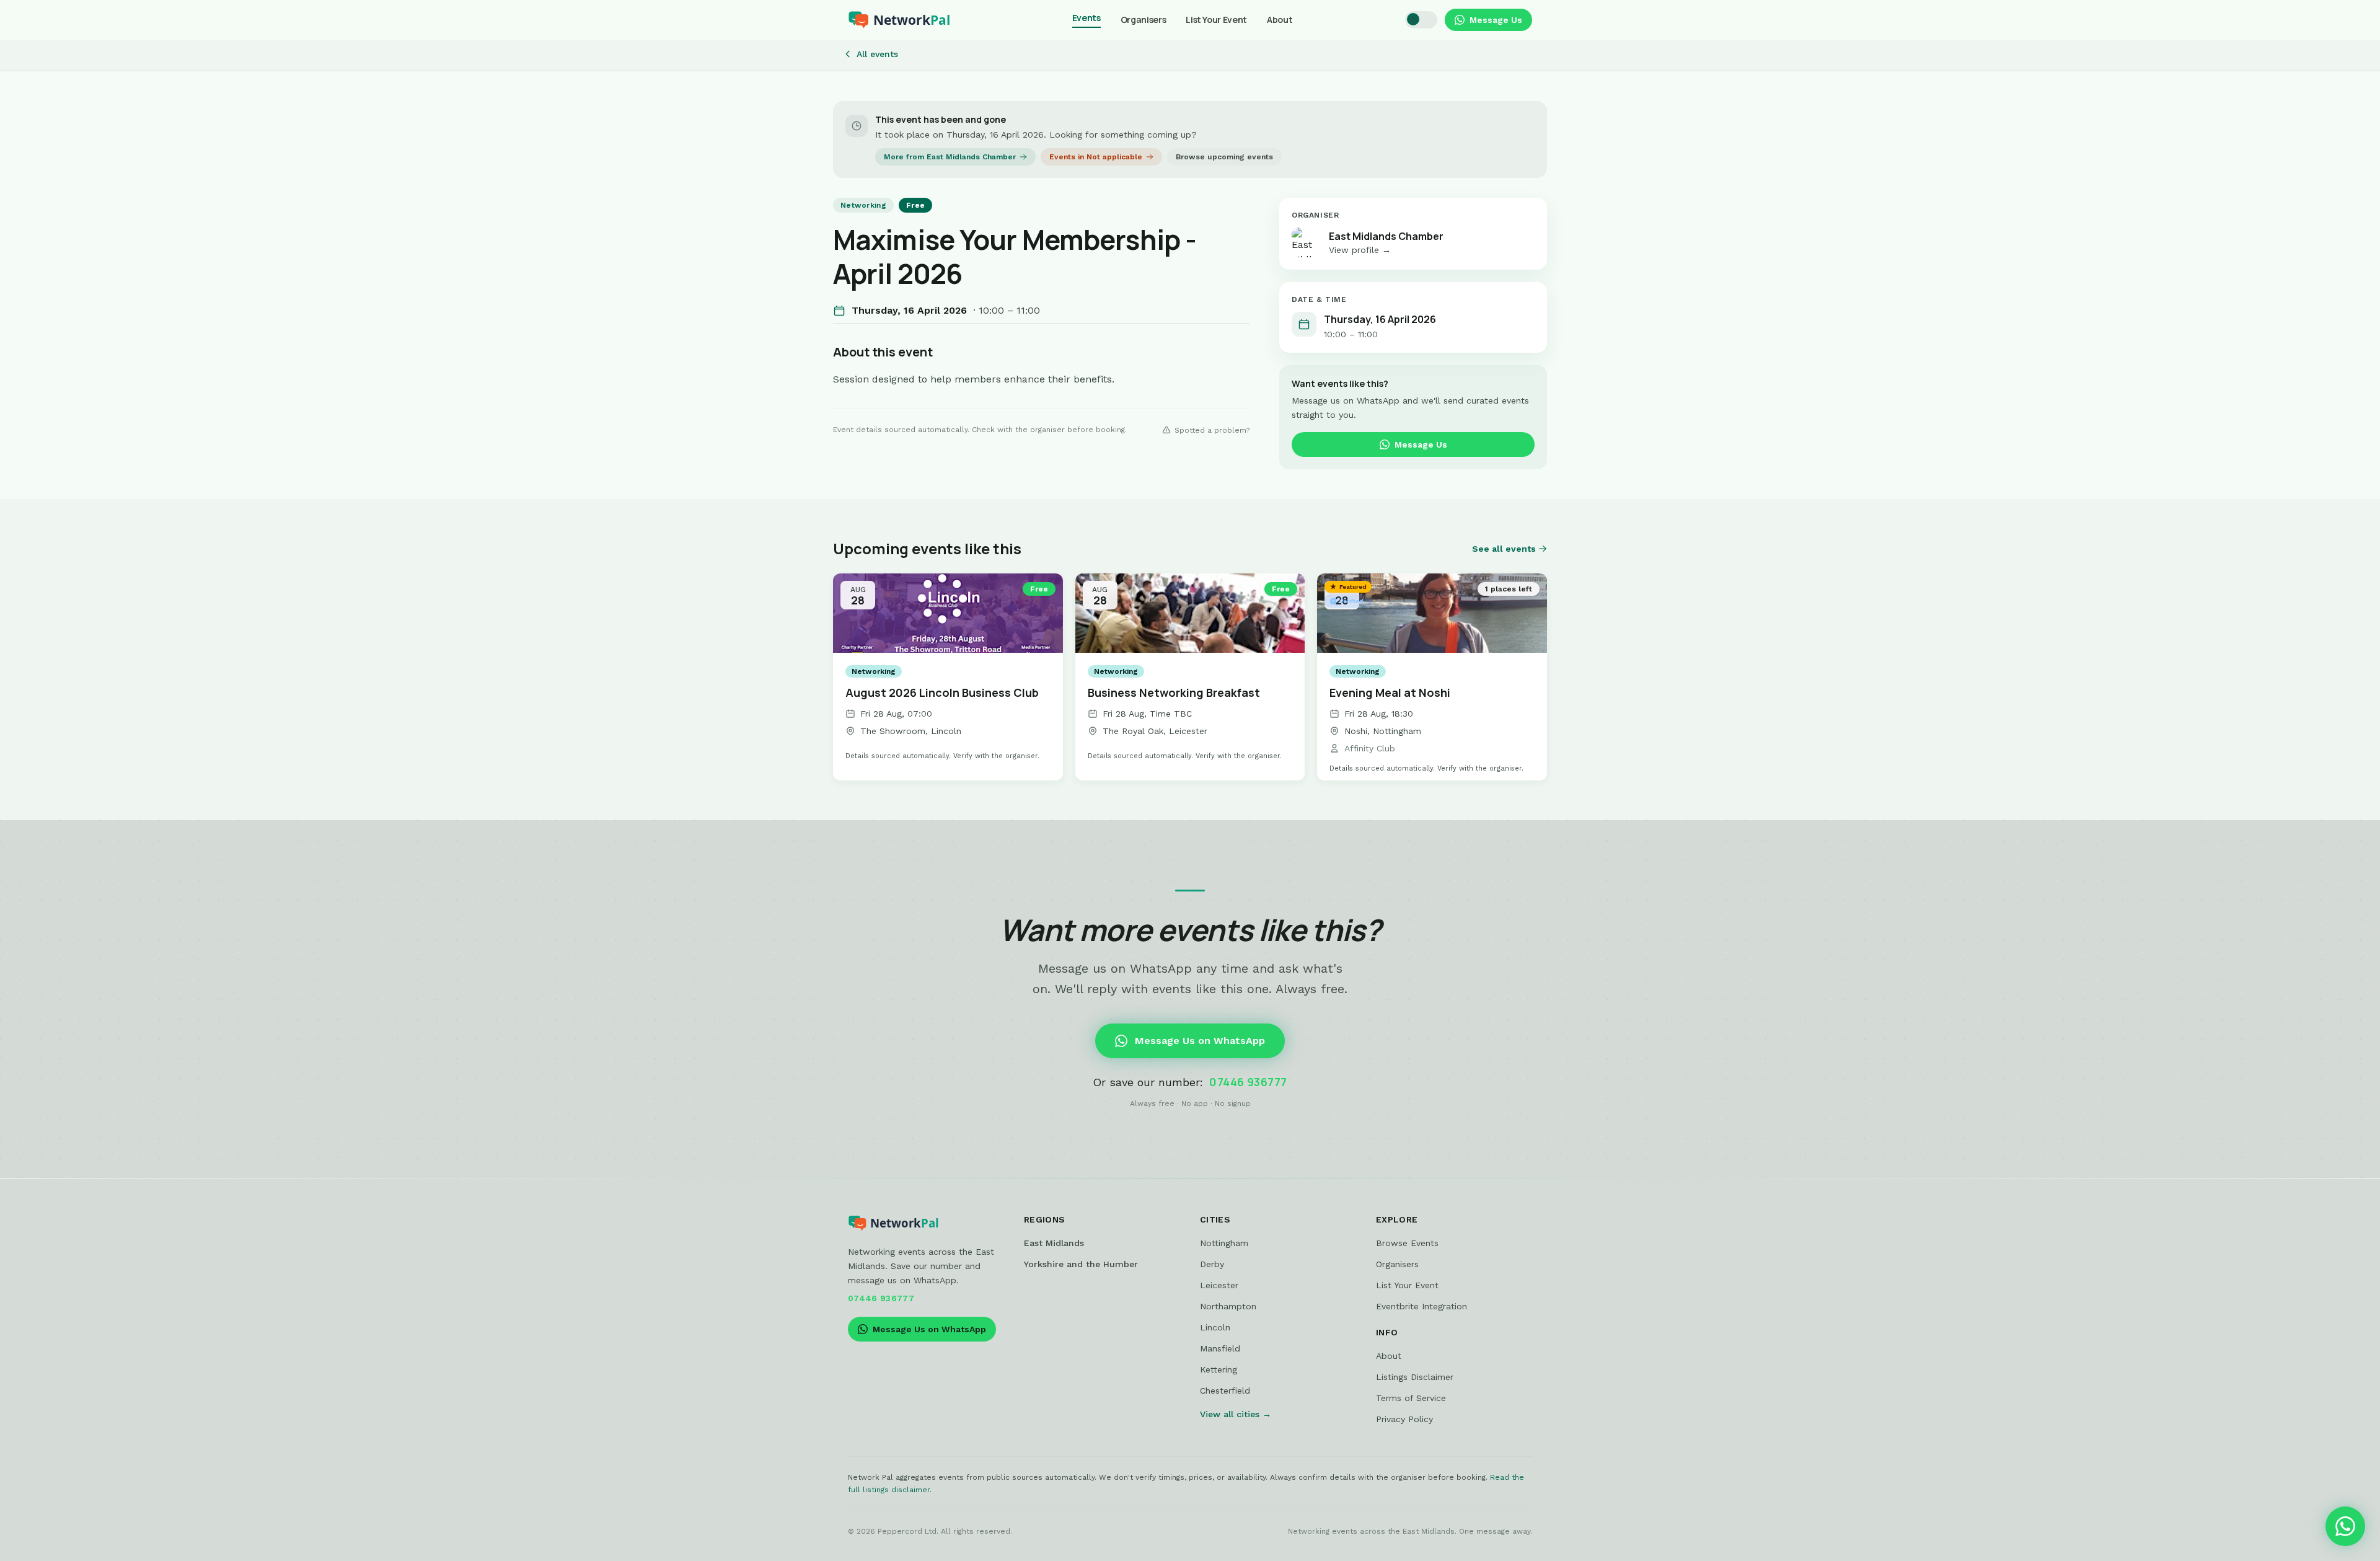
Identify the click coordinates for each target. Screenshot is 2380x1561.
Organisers (1144, 20)
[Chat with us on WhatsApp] (2345, 1526)
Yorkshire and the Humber (1081, 1264)
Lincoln (1215, 1327)
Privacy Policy (1404, 1419)
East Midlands (1054, 1243)
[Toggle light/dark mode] (1421, 20)
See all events (1504, 549)
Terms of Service (1411, 1398)
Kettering (1219, 1369)
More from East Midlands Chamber (950, 157)
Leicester (1219, 1285)
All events (877, 54)
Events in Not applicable (1096, 157)
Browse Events (1407, 1243)
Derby (1212, 1264)
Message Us (1496, 20)
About (1280, 20)
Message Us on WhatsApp (1200, 1041)
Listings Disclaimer (1415, 1377)
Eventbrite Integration (1421, 1306)
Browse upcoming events (1224, 157)
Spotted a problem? (1212, 430)
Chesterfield (1225, 1391)
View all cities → (1236, 1414)
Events (1086, 18)
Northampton (1228, 1306)
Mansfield (1220, 1348)
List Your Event (1216, 20)
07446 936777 (1248, 1082)
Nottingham (1224, 1243)
